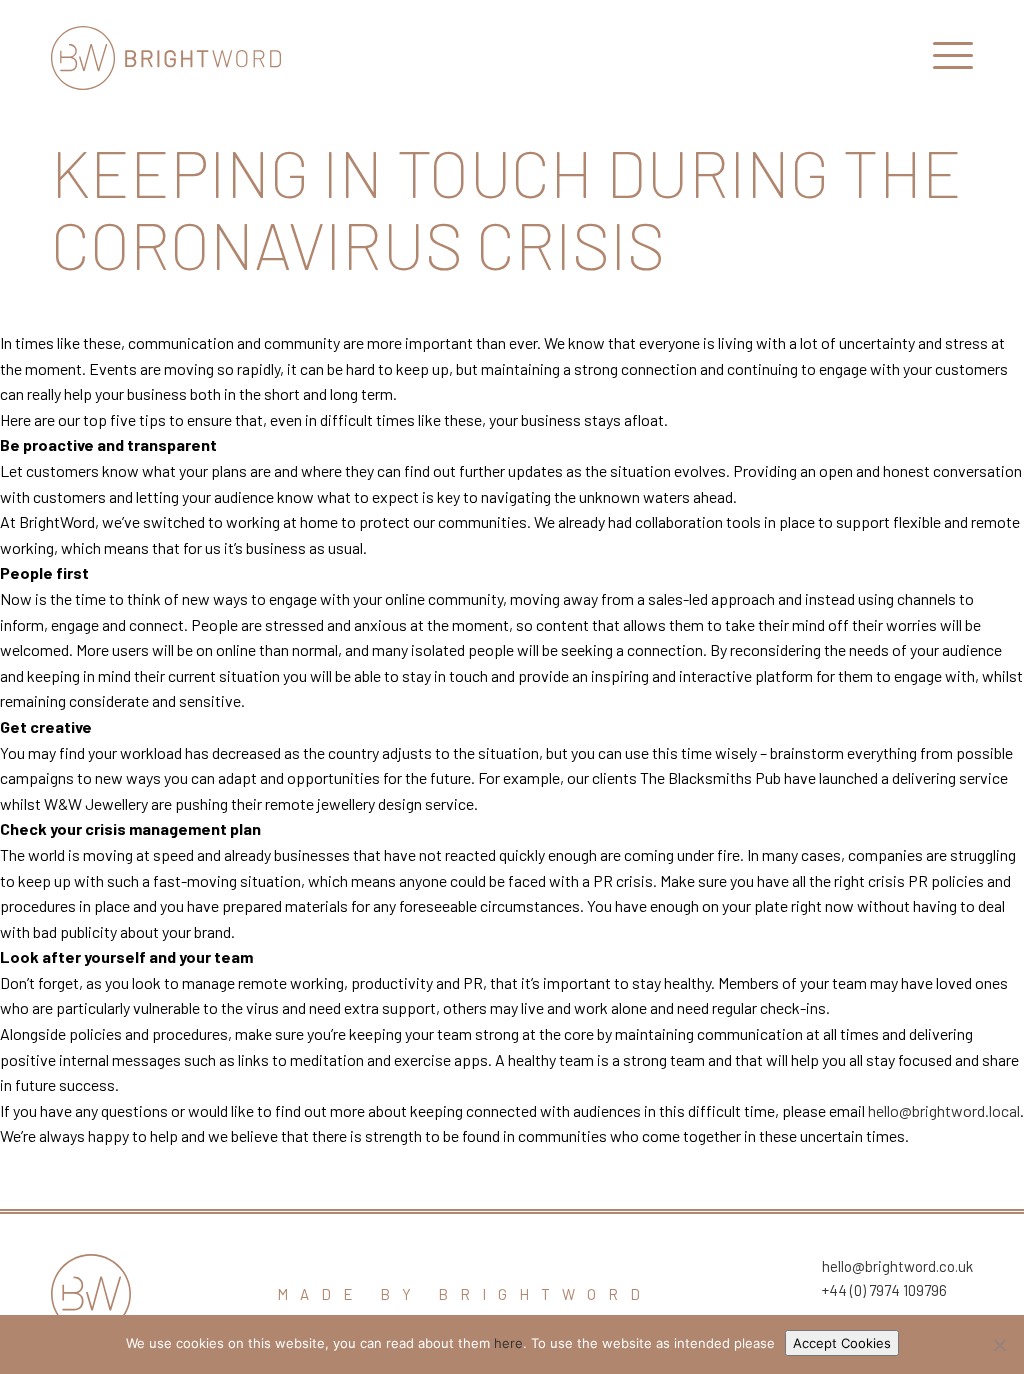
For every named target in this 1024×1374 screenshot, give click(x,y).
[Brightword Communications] (166, 58)
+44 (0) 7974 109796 (884, 1290)
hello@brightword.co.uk (897, 1266)
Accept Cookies (842, 1343)
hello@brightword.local (944, 1110)
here (508, 1343)
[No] (999, 1345)
